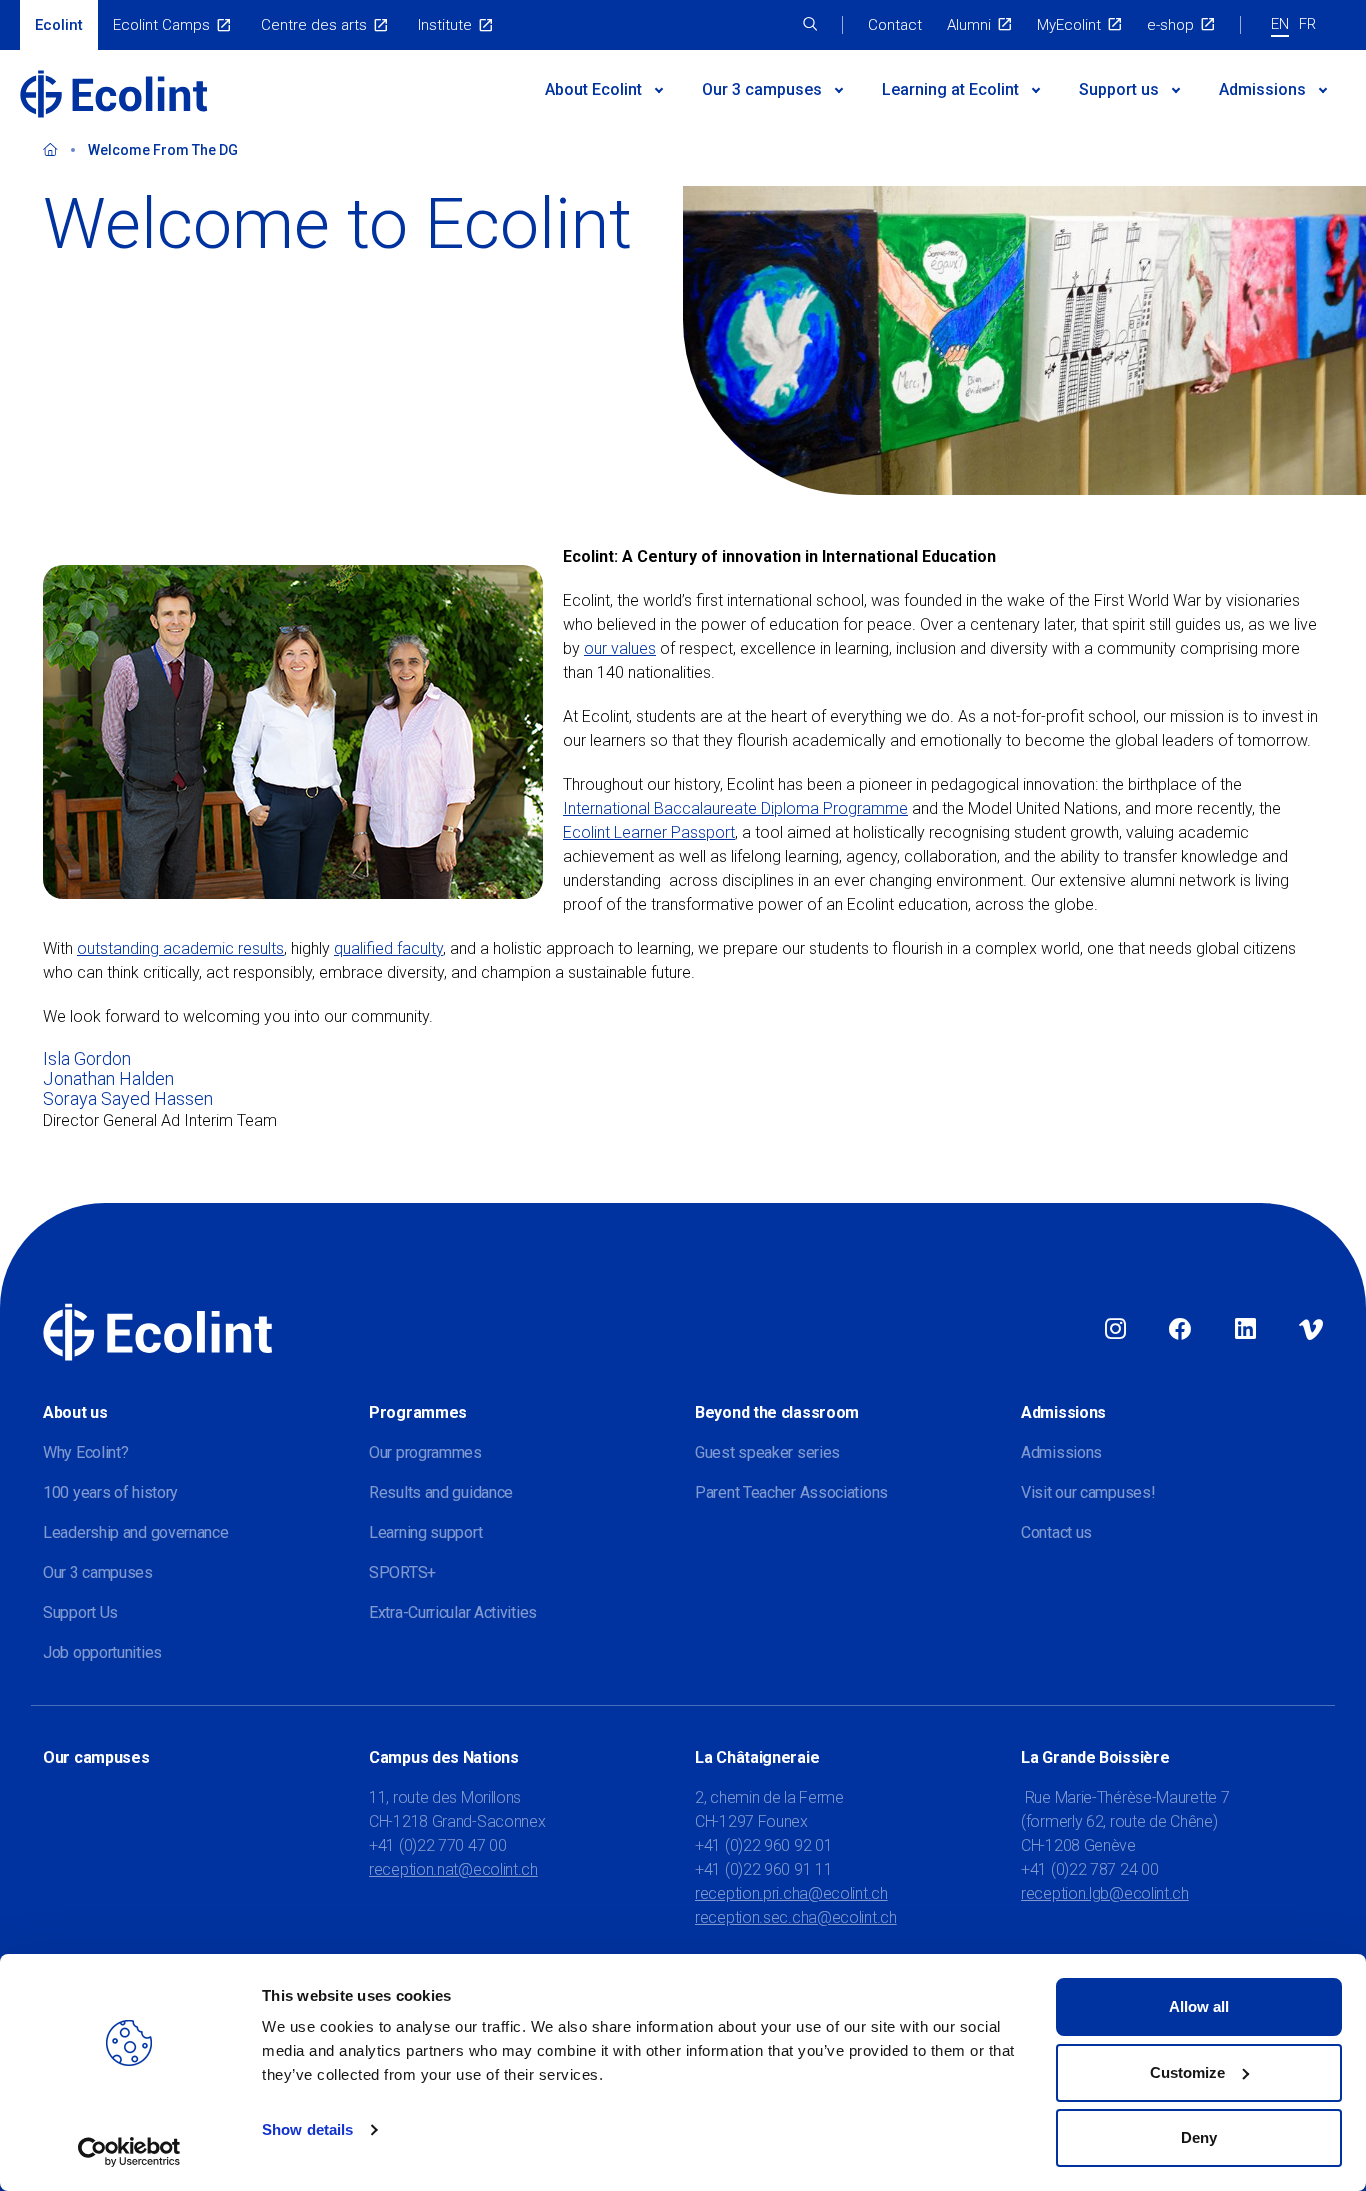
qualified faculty (388, 948)
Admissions (1262, 89)
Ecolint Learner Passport (649, 832)
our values (620, 648)
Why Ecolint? (85, 1452)
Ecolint (59, 25)
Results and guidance (441, 1492)
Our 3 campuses (98, 1572)
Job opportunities (102, 1652)
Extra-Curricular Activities (453, 1612)
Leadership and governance (136, 1532)
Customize (1187, 2072)
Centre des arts (314, 25)
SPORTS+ (402, 1572)
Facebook (1180, 1330)
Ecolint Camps (161, 25)
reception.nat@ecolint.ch (453, 1869)
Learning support (425, 1532)
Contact (895, 25)
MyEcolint (1069, 25)
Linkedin (1245, 1330)
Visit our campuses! (1088, 1492)
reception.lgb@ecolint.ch (1105, 1893)
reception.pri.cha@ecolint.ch (791, 1893)
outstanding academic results (180, 948)
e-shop (1170, 25)
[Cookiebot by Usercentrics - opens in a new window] (129, 2152)
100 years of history (110, 1492)
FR (1307, 24)
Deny (1199, 2137)
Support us (1119, 89)
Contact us (1056, 1532)
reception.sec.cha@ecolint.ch (796, 1917)
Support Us (80, 1612)
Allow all (1199, 2006)
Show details (307, 2129)
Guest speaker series (767, 1452)
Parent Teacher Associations (791, 1492)
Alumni (969, 25)
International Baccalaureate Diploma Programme (735, 808)
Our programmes (425, 1452)
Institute (445, 25)
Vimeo (1311, 1330)
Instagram (1115, 1330)
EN (1280, 24)
